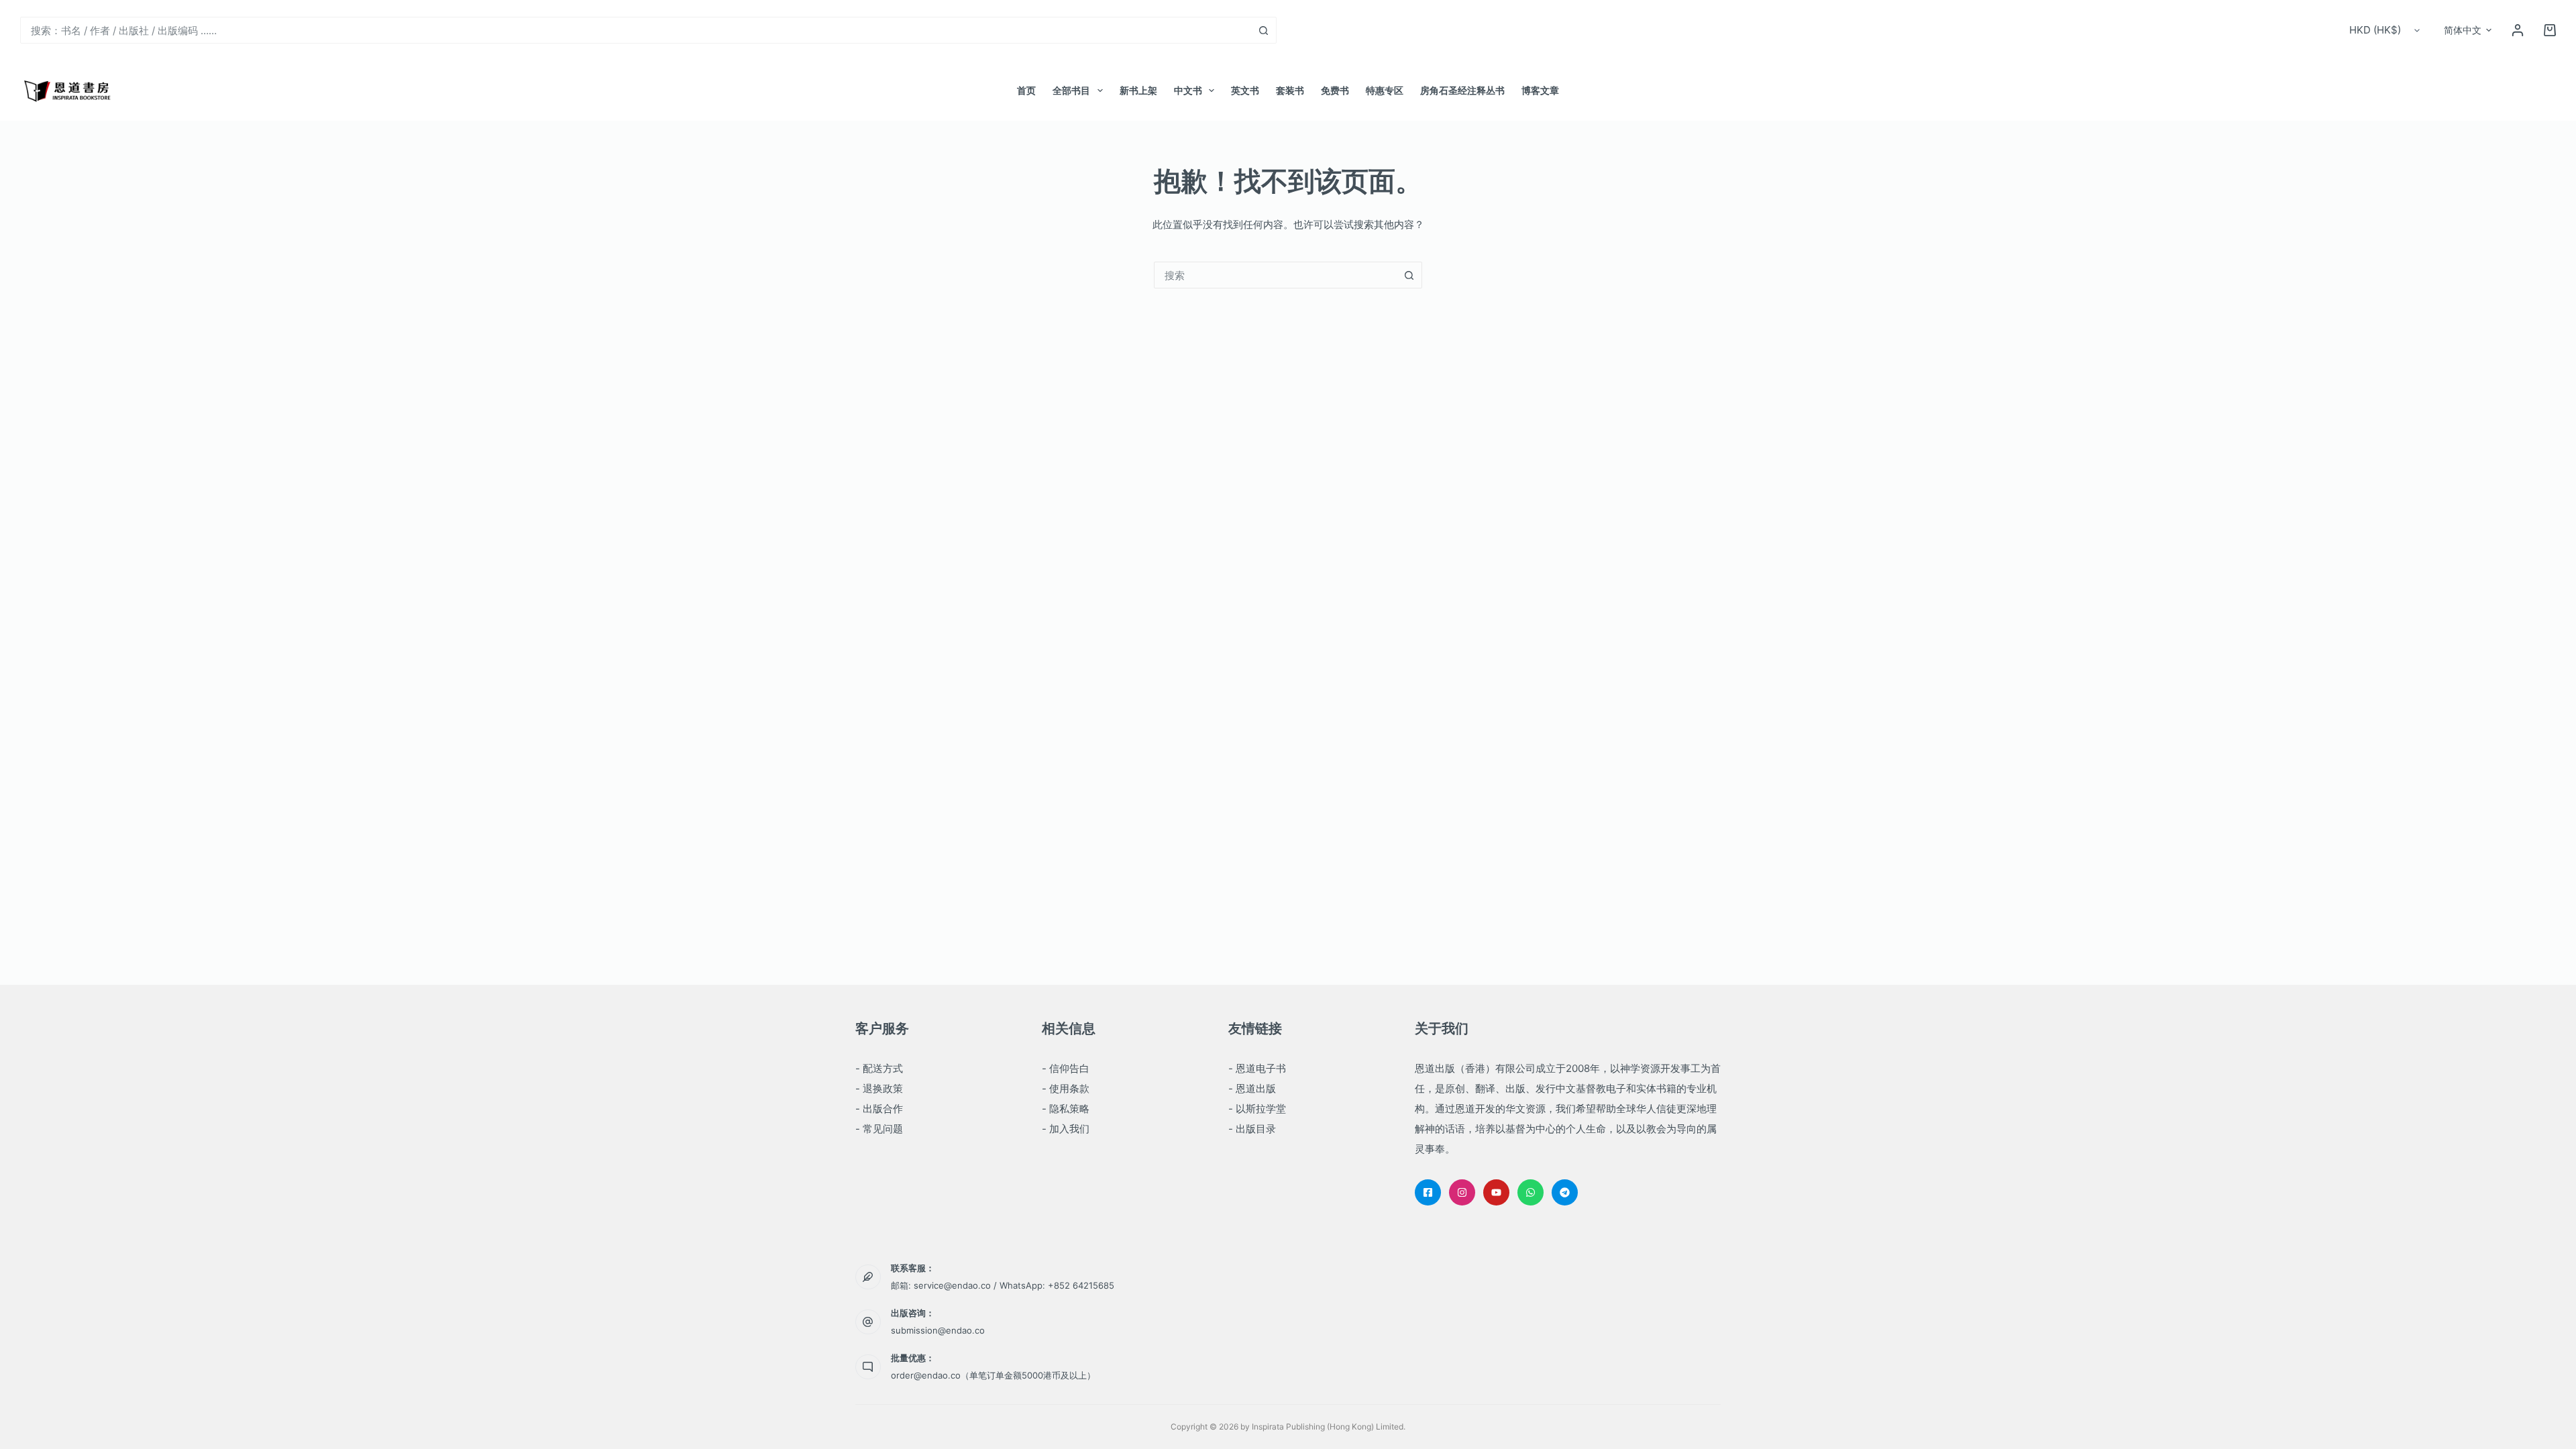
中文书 (1188, 90)
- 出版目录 (1252, 1129)
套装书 (1290, 90)
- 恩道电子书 (1257, 1068)
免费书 (1335, 90)
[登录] (2518, 30)
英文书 (1245, 90)
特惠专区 (1385, 90)
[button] (2468, 30)
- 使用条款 (1066, 1088)
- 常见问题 (879, 1129)
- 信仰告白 (1066, 1068)
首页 (1026, 90)
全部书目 (1071, 90)
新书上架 (1138, 90)
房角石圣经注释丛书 (1462, 90)
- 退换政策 (879, 1088)
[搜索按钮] (1263, 30)
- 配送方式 (879, 1068)
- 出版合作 (879, 1109)
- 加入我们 (1066, 1129)
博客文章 (1540, 90)
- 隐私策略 (1066, 1109)
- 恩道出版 (1252, 1088)
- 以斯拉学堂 (1257, 1109)
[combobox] (636, 30)
